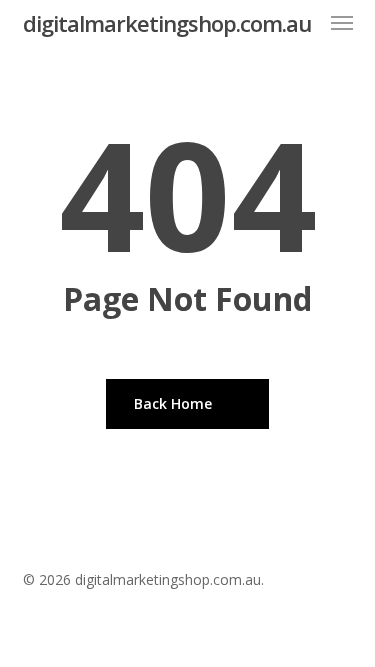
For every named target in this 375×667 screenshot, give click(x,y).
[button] (342, 23)
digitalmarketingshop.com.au (167, 23)
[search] (302, 23)
